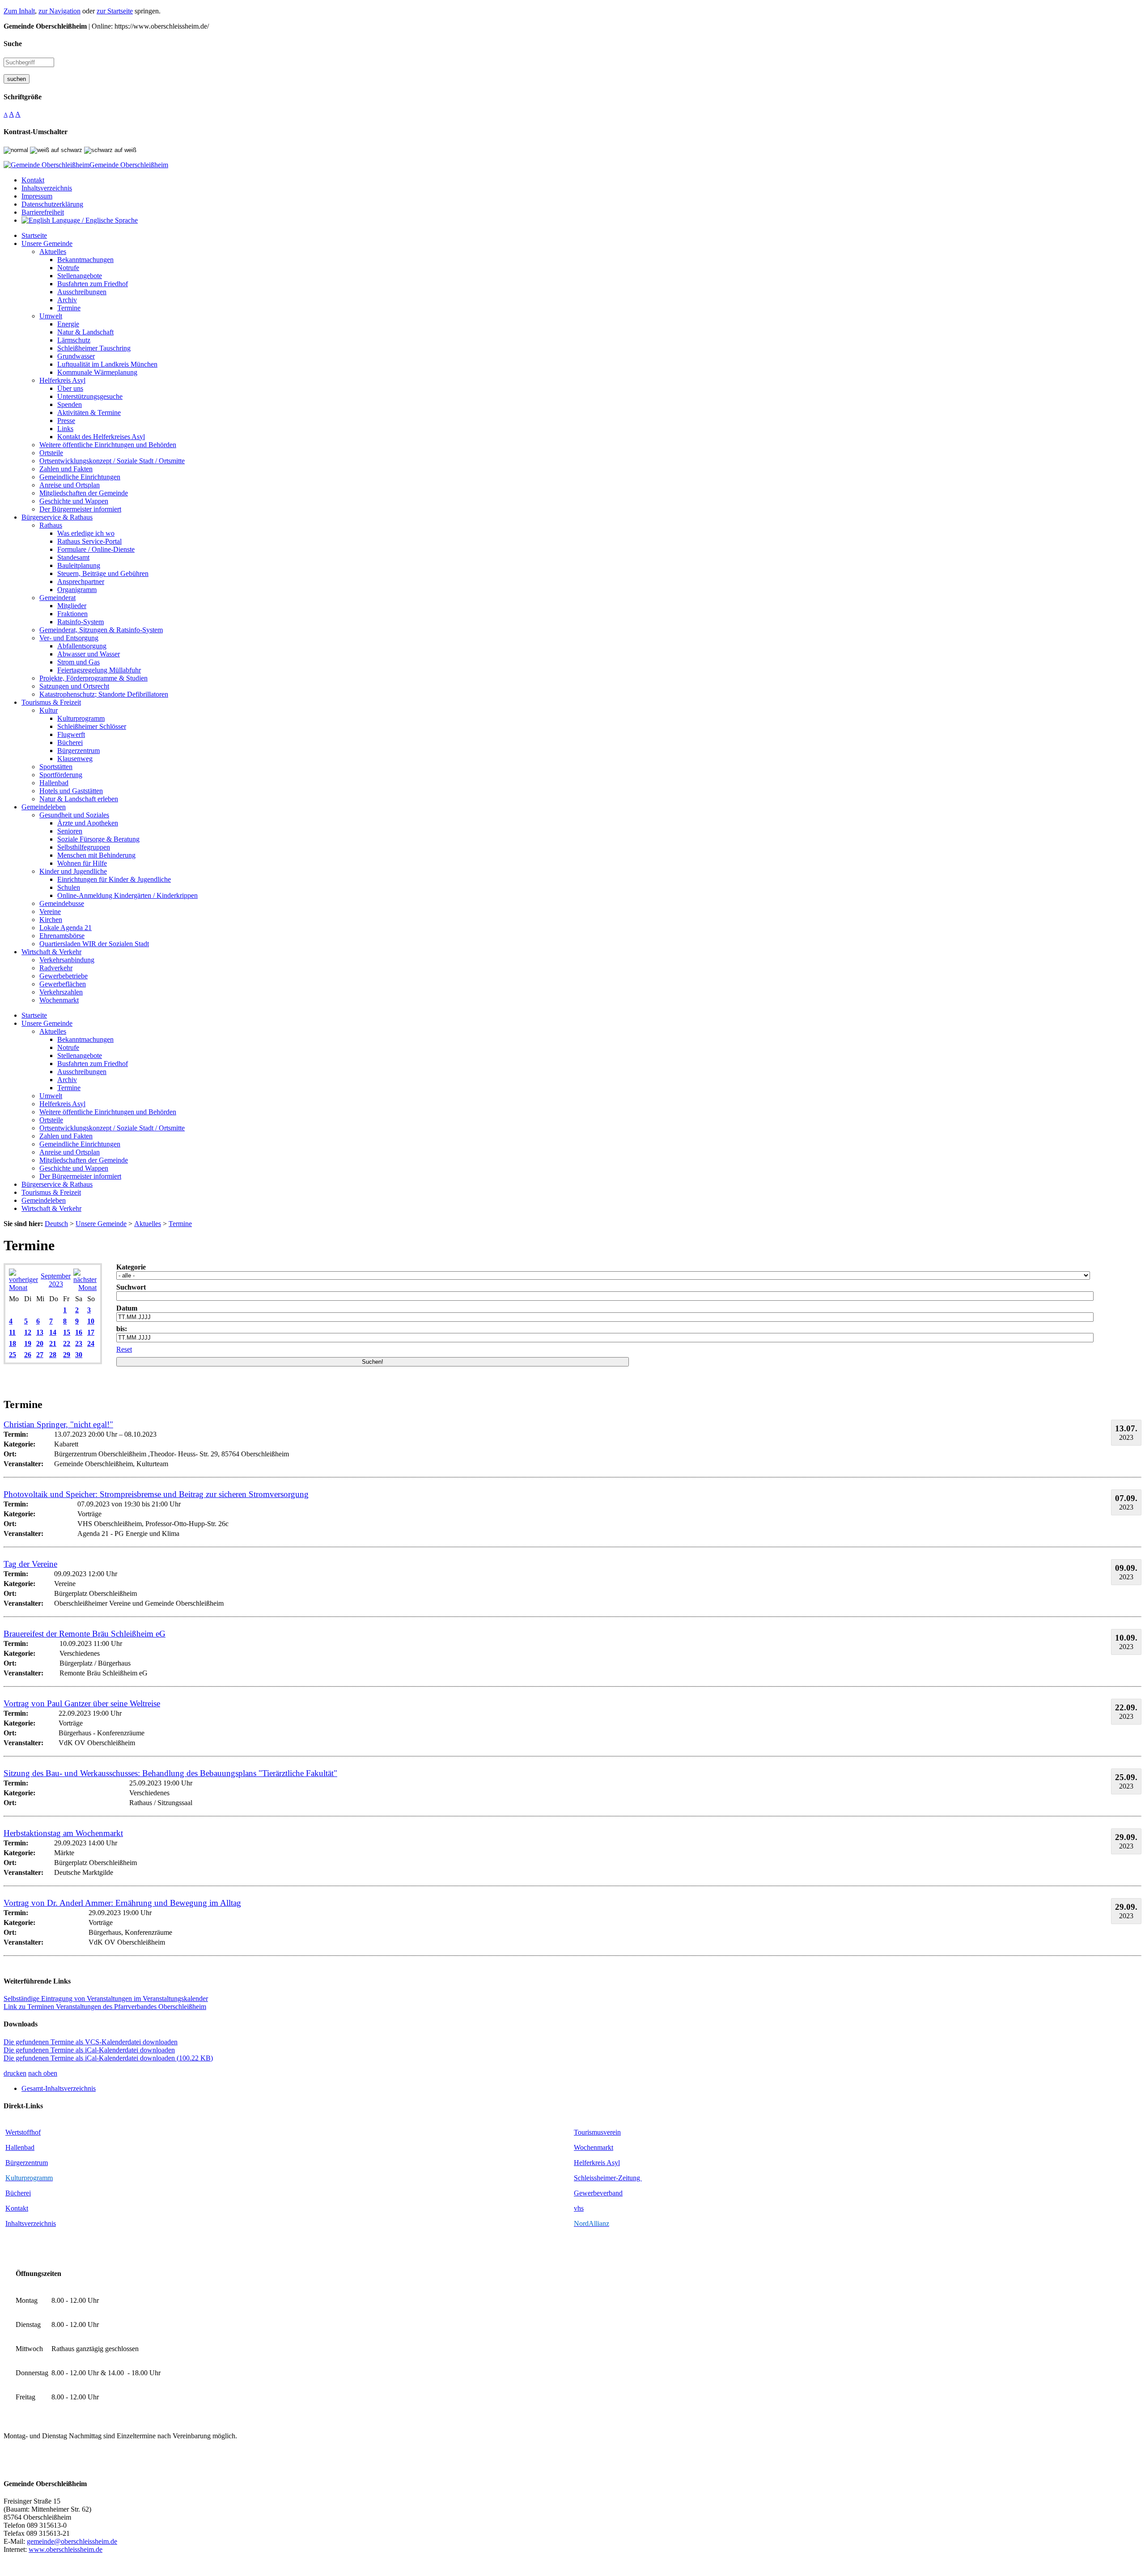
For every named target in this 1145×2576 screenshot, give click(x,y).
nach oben (43, 2073)
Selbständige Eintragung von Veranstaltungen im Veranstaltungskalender (106, 1999)
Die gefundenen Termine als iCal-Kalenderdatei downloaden (89, 2050)
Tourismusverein (597, 2132)
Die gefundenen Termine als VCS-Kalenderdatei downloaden (91, 2042)
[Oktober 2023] (85, 1288)
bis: (122, 1329)
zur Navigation (59, 11)
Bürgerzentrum (27, 2163)
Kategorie (131, 1267)
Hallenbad (20, 2147)
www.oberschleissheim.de (66, 2549)
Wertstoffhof (23, 2132)
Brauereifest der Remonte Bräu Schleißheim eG (85, 1634)
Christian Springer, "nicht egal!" (58, 1424)
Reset (124, 1349)
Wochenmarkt (594, 2147)
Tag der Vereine (30, 1564)
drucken (15, 2073)
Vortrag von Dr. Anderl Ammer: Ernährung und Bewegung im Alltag (122, 1903)
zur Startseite (115, 11)
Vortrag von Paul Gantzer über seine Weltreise (82, 1703)
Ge (578, 2193)
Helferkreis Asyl (597, 2163)
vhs (579, 2208)
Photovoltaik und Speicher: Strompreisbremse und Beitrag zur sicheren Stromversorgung (156, 1494)
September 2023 (56, 1280)
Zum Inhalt (19, 11)
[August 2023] (23, 1288)
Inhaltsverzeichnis (31, 2223)
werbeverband (602, 2193)
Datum (127, 1308)
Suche (13, 44)
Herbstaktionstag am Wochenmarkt (63, 1833)
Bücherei (18, 2193)
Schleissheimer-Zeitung (608, 2178)
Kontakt (17, 2208)
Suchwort (131, 1287)
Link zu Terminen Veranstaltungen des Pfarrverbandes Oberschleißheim (105, 2007)
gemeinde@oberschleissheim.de (72, 2541)
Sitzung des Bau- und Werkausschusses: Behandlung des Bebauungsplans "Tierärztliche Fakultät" (170, 1773)
